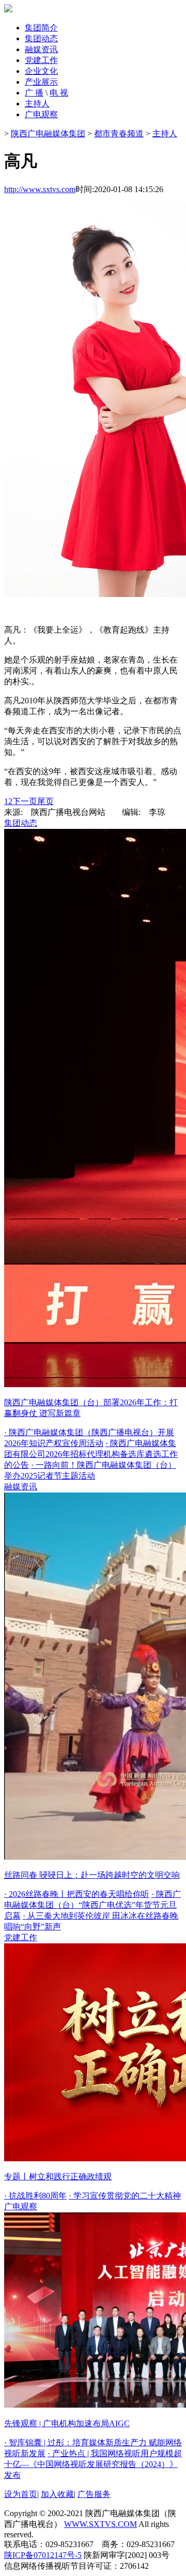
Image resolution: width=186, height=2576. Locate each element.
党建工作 (41, 60)
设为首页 (21, 2494)
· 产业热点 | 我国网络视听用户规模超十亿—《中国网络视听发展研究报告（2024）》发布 (93, 2464)
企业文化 (41, 71)
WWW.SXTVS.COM (100, 2524)
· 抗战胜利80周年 (35, 2196)
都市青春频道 (119, 133)
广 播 (34, 93)
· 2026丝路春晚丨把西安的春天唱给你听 (77, 1894)
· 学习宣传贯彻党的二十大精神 (125, 2196)
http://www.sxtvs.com (40, 189)
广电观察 (41, 114)
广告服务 (94, 2494)
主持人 (37, 104)
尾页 (45, 801)
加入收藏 (57, 2494)
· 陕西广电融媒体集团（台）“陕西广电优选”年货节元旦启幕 (92, 1905)
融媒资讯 (41, 49)
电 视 (59, 93)
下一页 (25, 801)
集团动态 (41, 38)
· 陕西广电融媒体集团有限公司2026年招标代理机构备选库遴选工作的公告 (91, 1454)
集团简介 (41, 28)
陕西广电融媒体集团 (48, 133)
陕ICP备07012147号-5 (43, 2555)
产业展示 (41, 82)
